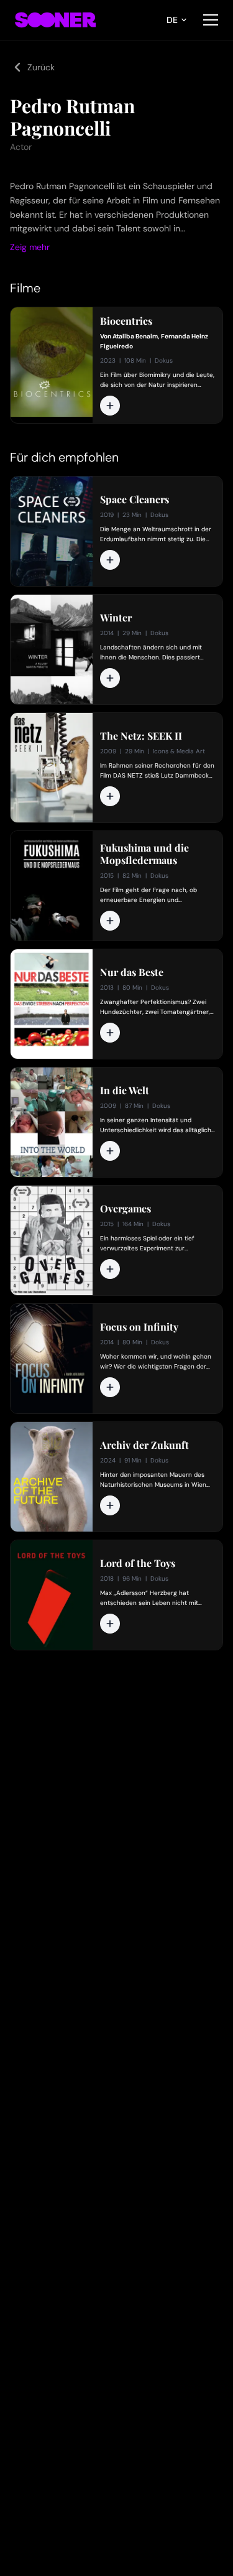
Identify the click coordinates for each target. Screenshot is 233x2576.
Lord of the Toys (138, 1563)
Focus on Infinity (139, 1327)
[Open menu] (211, 20)
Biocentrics (126, 321)
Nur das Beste (132, 972)
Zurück (41, 67)
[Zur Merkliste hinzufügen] (110, 406)
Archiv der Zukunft (144, 1445)
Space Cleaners (135, 500)
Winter (116, 618)
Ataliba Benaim (135, 336)
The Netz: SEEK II (141, 736)
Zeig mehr (30, 247)
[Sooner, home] (55, 20)
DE (172, 20)
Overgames (126, 1209)
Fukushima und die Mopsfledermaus (144, 854)
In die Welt (125, 1090)
